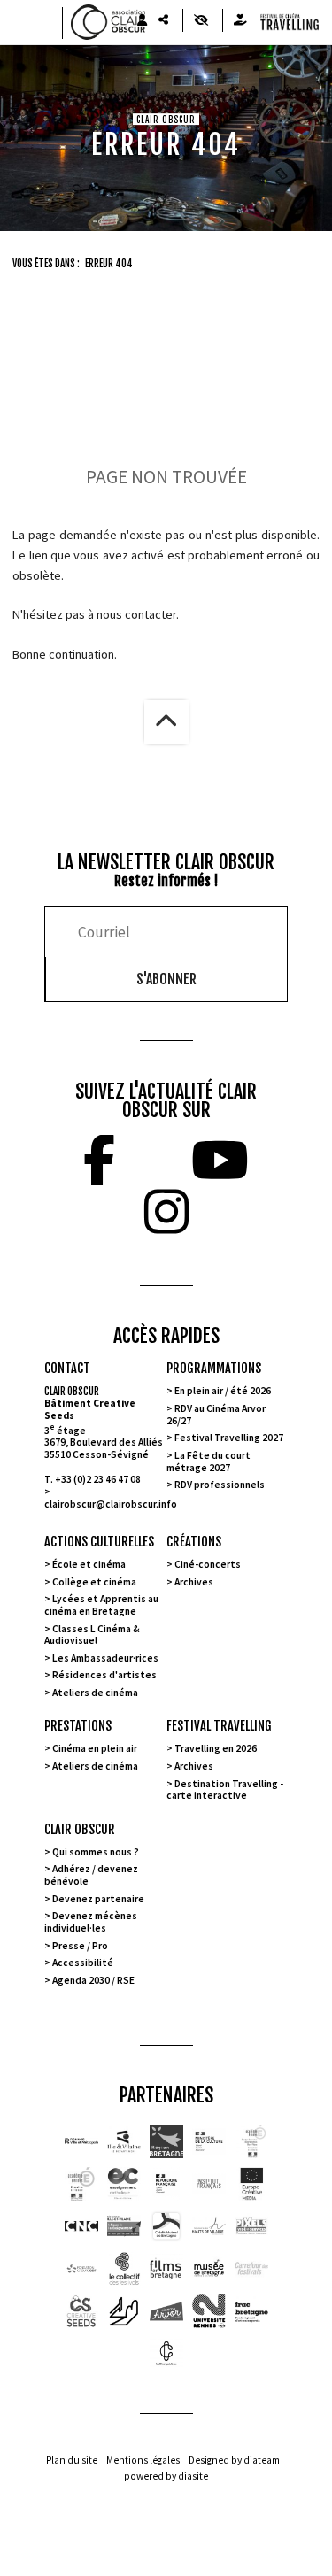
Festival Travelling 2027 (229, 1438)
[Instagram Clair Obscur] (166, 1212)
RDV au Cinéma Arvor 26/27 (216, 1415)
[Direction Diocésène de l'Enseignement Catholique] (124, 2184)
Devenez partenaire (98, 1899)
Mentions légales (143, 2460)
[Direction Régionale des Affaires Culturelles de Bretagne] (209, 2141)
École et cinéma (89, 1564)
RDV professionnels (220, 1485)
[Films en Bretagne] (166, 2269)
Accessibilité (83, 1963)
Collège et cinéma (94, 1582)
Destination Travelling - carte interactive (225, 1790)
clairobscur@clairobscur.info (111, 1504)
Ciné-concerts (208, 1564)
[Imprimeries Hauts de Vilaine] (209, 2226)
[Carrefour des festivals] (251, 2269)
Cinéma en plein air (95, 1748)
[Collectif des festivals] (124, 2269)
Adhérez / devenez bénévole (91, 1875)
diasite (193, 2476)
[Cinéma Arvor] (166, 2311)
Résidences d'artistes (104, 1675)
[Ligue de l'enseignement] (124, 2226)
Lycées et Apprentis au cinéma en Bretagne (101, 1605)
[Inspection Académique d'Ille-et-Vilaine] (251, 2141)
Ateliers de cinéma (95, 1693)
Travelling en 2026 (216, 1748)
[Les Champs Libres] (166, 2354)
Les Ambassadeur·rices (105, 1658)
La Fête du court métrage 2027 (208, 1462)
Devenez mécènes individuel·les (91, 1922)
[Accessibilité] (201, 20)
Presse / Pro (80, 1946)
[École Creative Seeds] (81, 2311)
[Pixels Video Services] (251, 2226)
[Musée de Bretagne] (209, 2269)
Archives (194, 1582)
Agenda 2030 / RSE (93, 1980)
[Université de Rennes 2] (209, 2311)
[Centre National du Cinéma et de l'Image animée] (81, 2226)
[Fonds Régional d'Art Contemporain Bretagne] (251, 2311)
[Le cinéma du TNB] (124, 2311)
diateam (262, 2460)
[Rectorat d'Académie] (81, 2184)
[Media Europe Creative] (251, 2184)
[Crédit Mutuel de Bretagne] (166, 2226)
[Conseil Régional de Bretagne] (166, 2141)
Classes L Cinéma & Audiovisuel (92, 1635)
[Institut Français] (209, 2184)
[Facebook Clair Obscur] (99, 1161)
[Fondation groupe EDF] (81, 2269)
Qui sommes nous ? (96, 1852)
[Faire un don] (240, 20)
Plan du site (72, 2460)
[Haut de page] (166, 722)
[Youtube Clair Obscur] (220, 1161)
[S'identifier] (142, 20)
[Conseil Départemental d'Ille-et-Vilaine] (124, 2141)
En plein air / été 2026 (223, 1391)
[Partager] (163, 20)
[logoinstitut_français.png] (166, 2184)
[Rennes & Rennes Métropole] (81, 2141)
